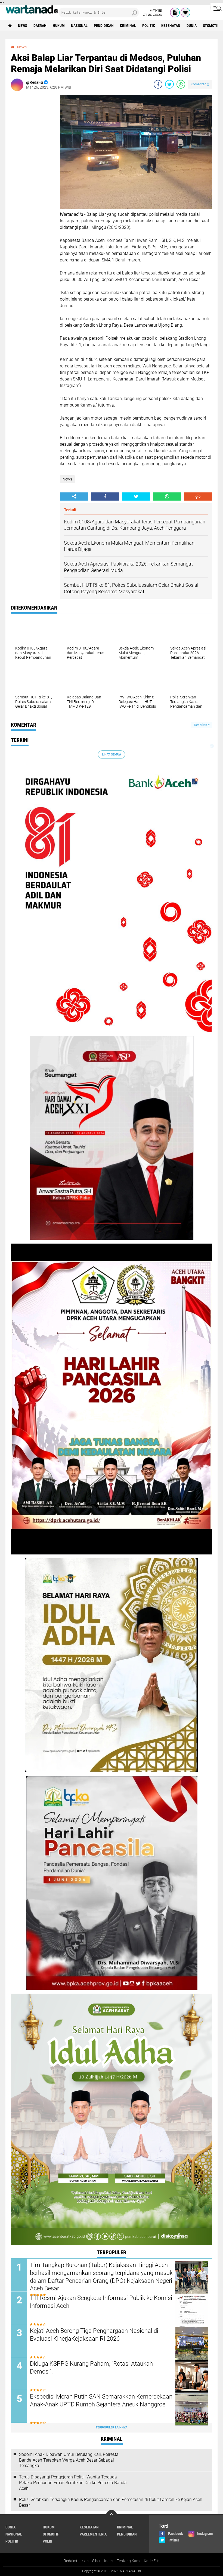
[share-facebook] (158, 84)
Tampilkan (201, 725)
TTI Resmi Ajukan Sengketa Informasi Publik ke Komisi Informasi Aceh (101, 2302)
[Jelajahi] (217, 8)
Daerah (40, 26)
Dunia (192, 26)
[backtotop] (112, 2515)
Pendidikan (104, 26)
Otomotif (211, 26)
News (23, 26)
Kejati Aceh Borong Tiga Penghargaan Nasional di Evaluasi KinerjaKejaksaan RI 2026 (94, 2335)
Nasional (79, 26)
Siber (96, 2561)
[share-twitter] (169, 84)
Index (109, 2561)
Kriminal (128, 26)
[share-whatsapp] (181, 84)
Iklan (85, 2561)
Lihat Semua (112, 755)
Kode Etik (152, 2561)
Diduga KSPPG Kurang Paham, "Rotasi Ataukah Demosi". (91, 2368)
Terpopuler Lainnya (112, 2427)
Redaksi (70, 2561)
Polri (47, 2541)
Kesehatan (171, 26)
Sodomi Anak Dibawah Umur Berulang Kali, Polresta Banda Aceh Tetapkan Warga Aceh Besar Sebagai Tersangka (69, 2460)
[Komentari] (198, 497)
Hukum (59, 26)
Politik (149, 26)
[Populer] (185, 13)
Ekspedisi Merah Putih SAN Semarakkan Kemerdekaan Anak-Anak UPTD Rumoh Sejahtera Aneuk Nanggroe (101, 2400)
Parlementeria (93, 2534)
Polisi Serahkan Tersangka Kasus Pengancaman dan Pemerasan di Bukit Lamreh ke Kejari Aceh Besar (111, 2502)
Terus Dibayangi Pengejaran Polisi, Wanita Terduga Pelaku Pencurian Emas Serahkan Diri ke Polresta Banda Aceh (73, 2483)
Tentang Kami (129, 2561)
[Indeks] (175, 13)
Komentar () (200, 84)
